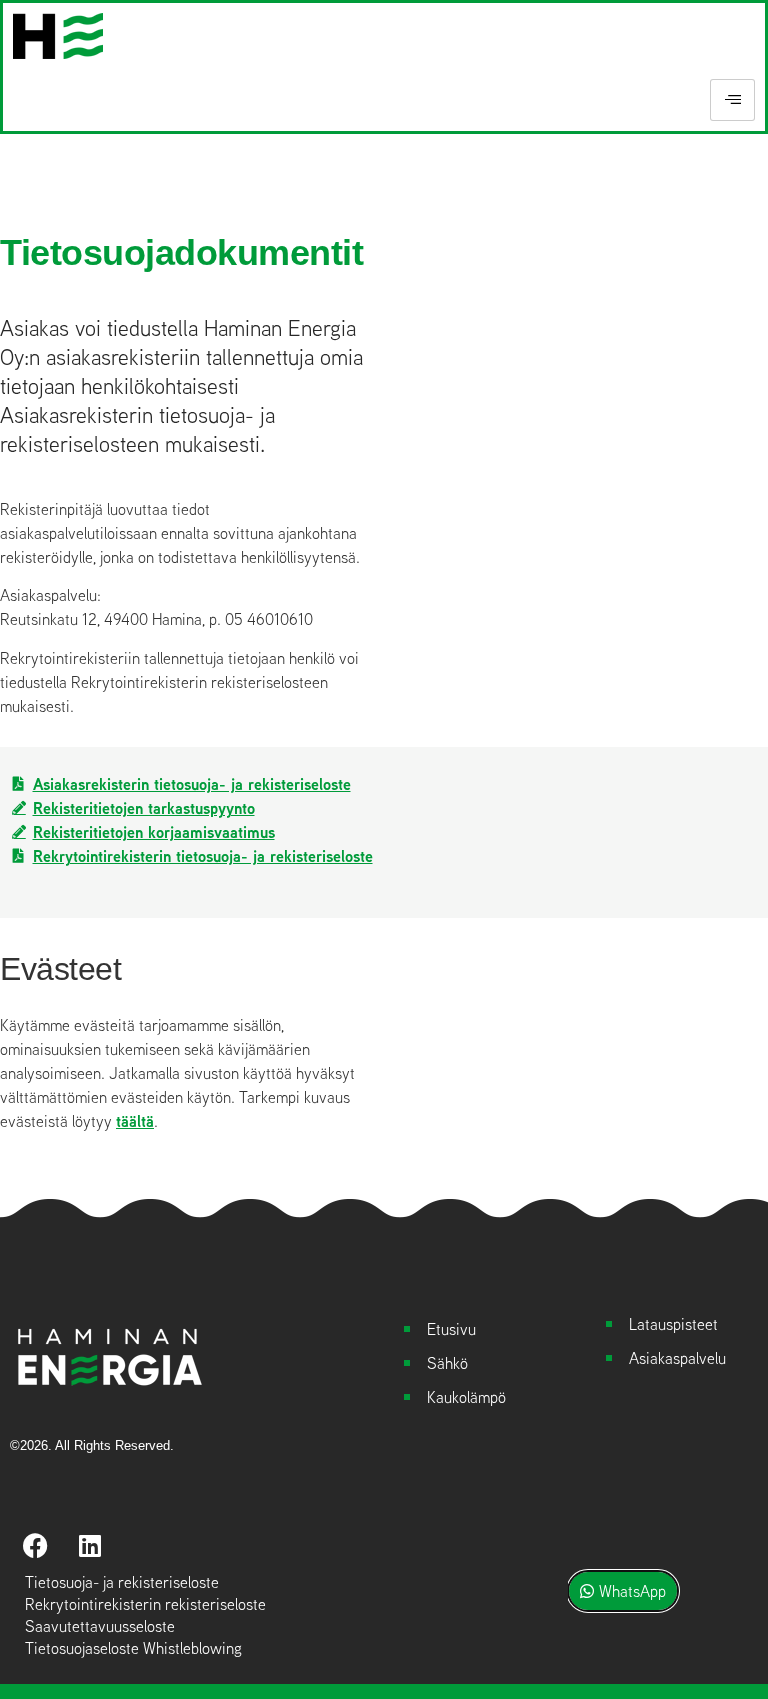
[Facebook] (35, 1546)
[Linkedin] (90, 1546)
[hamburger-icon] (732, 100)
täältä (135, 1121)
